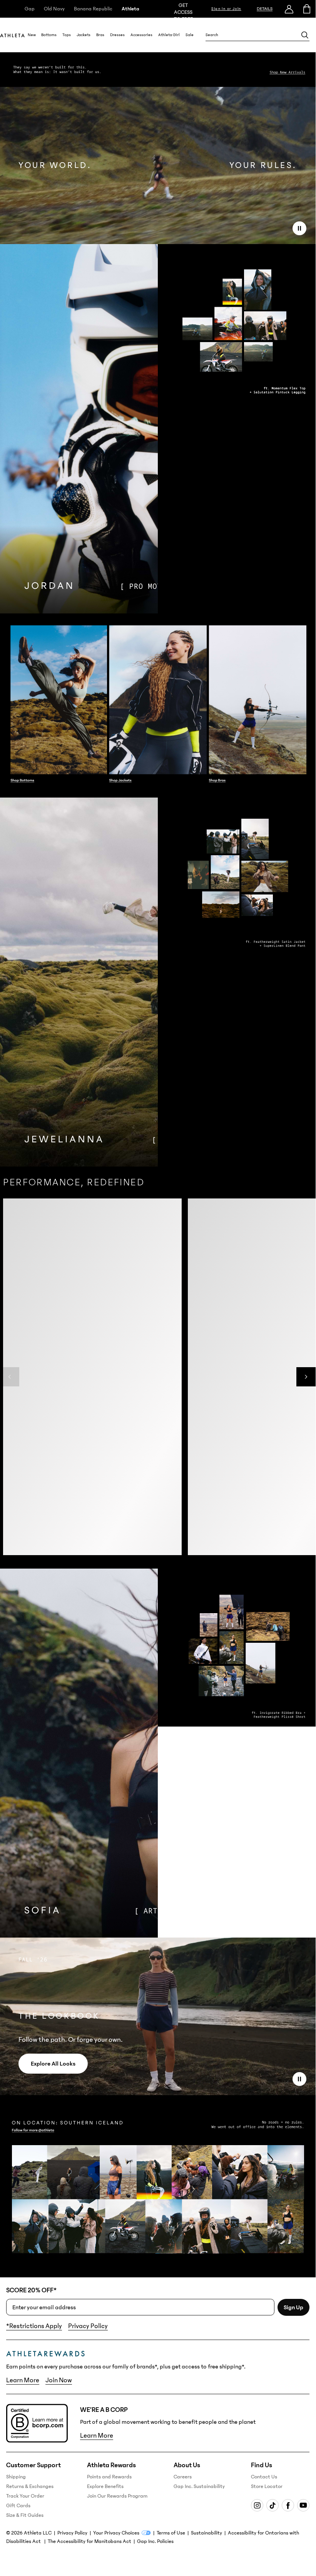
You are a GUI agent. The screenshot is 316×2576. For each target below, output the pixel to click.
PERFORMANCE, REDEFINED (74, 1182)
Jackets (84, 35)
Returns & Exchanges (30, 2486)
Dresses (117, 35)
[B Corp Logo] (37, 2423)
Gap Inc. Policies (155, 2541)
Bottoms (49, 35)
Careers (183, 2477)
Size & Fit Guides (25, 2515)
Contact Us (264, 2477)
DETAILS (265, 9)
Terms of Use (171, 2533)
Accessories (141, 35)
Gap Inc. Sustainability (199, 2486)
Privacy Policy (88, 2326)
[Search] (305, 35)
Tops (67, 35)
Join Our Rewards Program (117, 2496)
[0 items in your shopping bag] (307, 9)
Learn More (23, 2380)
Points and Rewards (109, 2477)
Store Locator (267, 2486)
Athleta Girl (169, 35)
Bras (100, 35)
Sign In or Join (226, 9)
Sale (190, 35)
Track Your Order (25, 2496)
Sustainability (206, 2533)
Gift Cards (18, 2506)
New (32, 35)
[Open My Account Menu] (289, 9)
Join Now (59, 2380)
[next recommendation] (306, 1385)
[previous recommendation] (10, 1385)
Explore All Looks (53, 2064)
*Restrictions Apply (34, 2326)
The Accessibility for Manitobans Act (89, 2541)
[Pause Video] (299, 228)
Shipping (16, 2477)
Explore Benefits (105, 2486)
